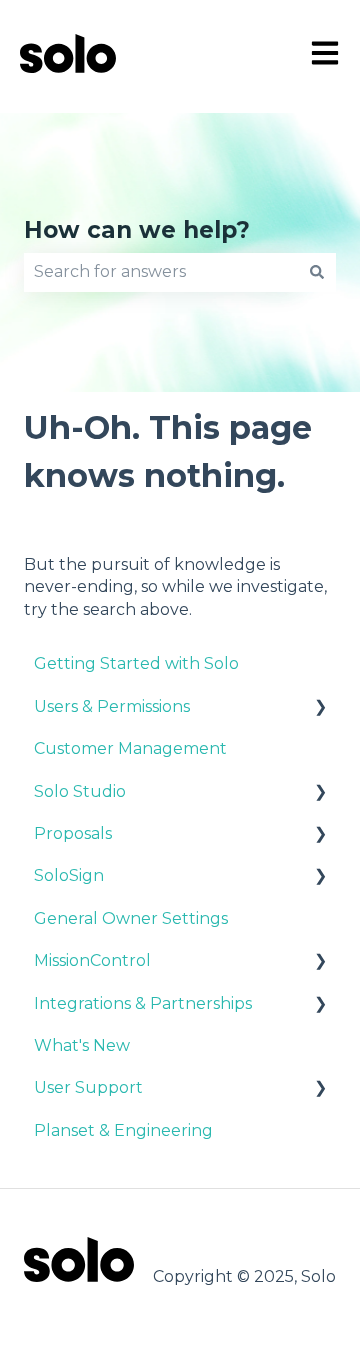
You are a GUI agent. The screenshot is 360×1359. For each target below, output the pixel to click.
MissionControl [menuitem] (92, 960)
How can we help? (137, 230)
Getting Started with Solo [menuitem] (136, 663)
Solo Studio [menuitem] (80, 791)
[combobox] (161, 272)
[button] (320, 708)
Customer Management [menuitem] (130, 748)
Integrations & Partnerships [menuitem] (143, 1003)
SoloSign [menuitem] (69, 875)
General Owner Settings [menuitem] (131, 918)
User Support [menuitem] (88, 1087)
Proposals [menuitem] (73, 833)
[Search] (317, 272)
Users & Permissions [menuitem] (112, 706)
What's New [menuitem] (82, 1045)
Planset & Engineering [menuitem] (123, 1130)
